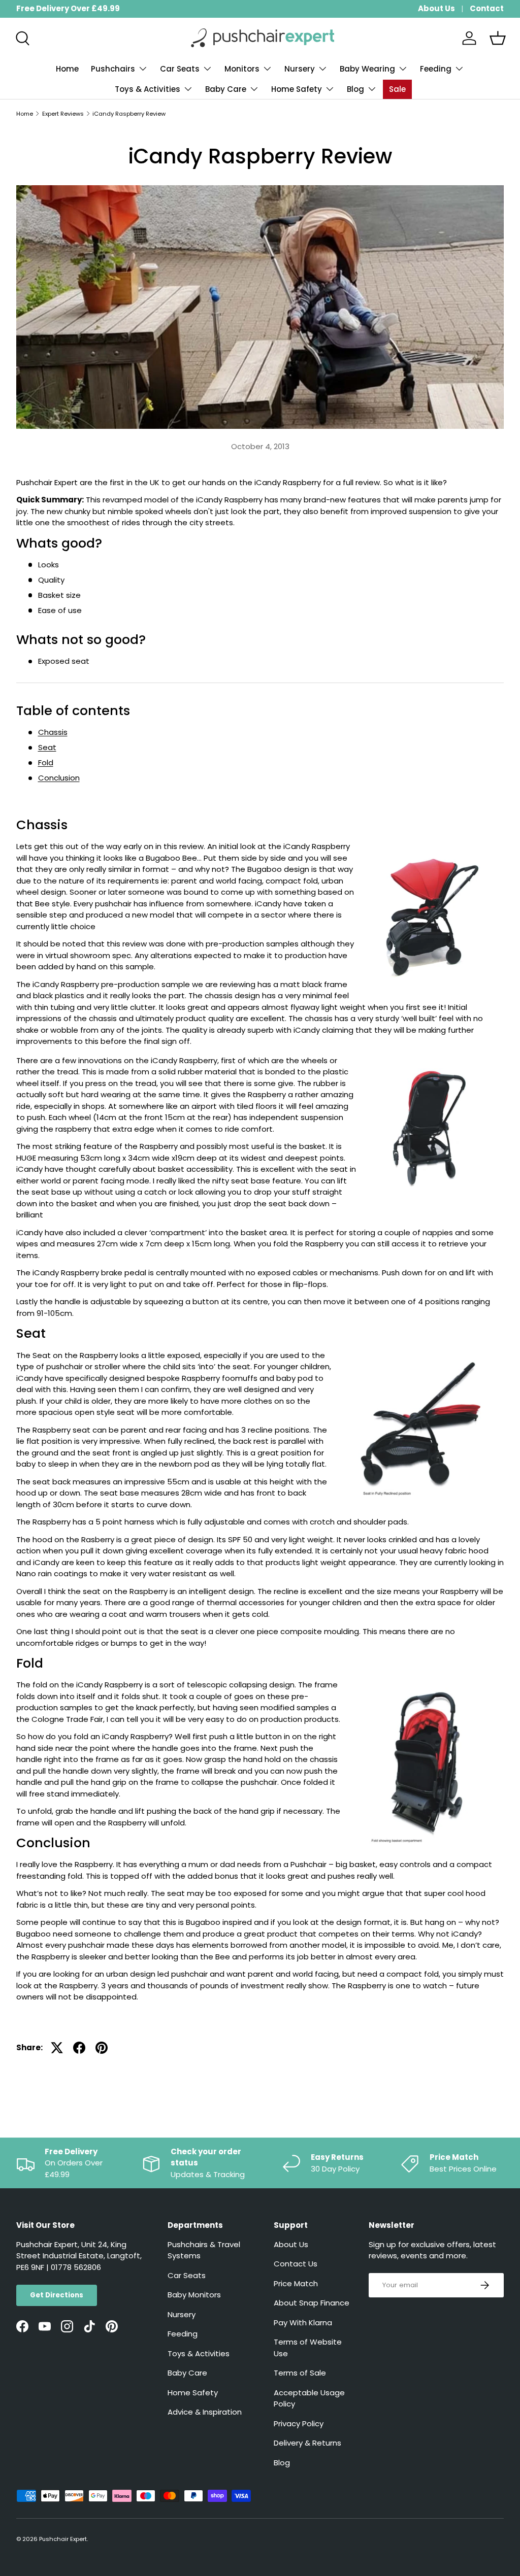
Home (67, 69)
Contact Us (296, 2264)
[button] (498, 38)
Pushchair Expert (63, 2539)
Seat (47, 747)
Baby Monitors (194, 2295)
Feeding (183, 2334)
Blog (282, 2463)
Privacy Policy (299, 2424)
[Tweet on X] (57, 2048)
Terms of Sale (300, 2373)
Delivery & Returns (307, 2443)
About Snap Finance (312, 2303)
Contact (487, 8)
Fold (46, 762)
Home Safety (193, 2393)
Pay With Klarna (303, 2323)
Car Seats (187, 2275)
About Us (436, 8)
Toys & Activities (199, 2353)
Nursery (182, 2314)
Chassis (53, 732)
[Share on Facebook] (79, 2048)
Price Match (296, 2283)
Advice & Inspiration (205, 2412)
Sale (397, 89)
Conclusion (59, 778)
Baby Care (187, 2373)
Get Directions (57, 2295)
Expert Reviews (63, 114)
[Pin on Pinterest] (102, 2048)
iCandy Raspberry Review (129, 114)
